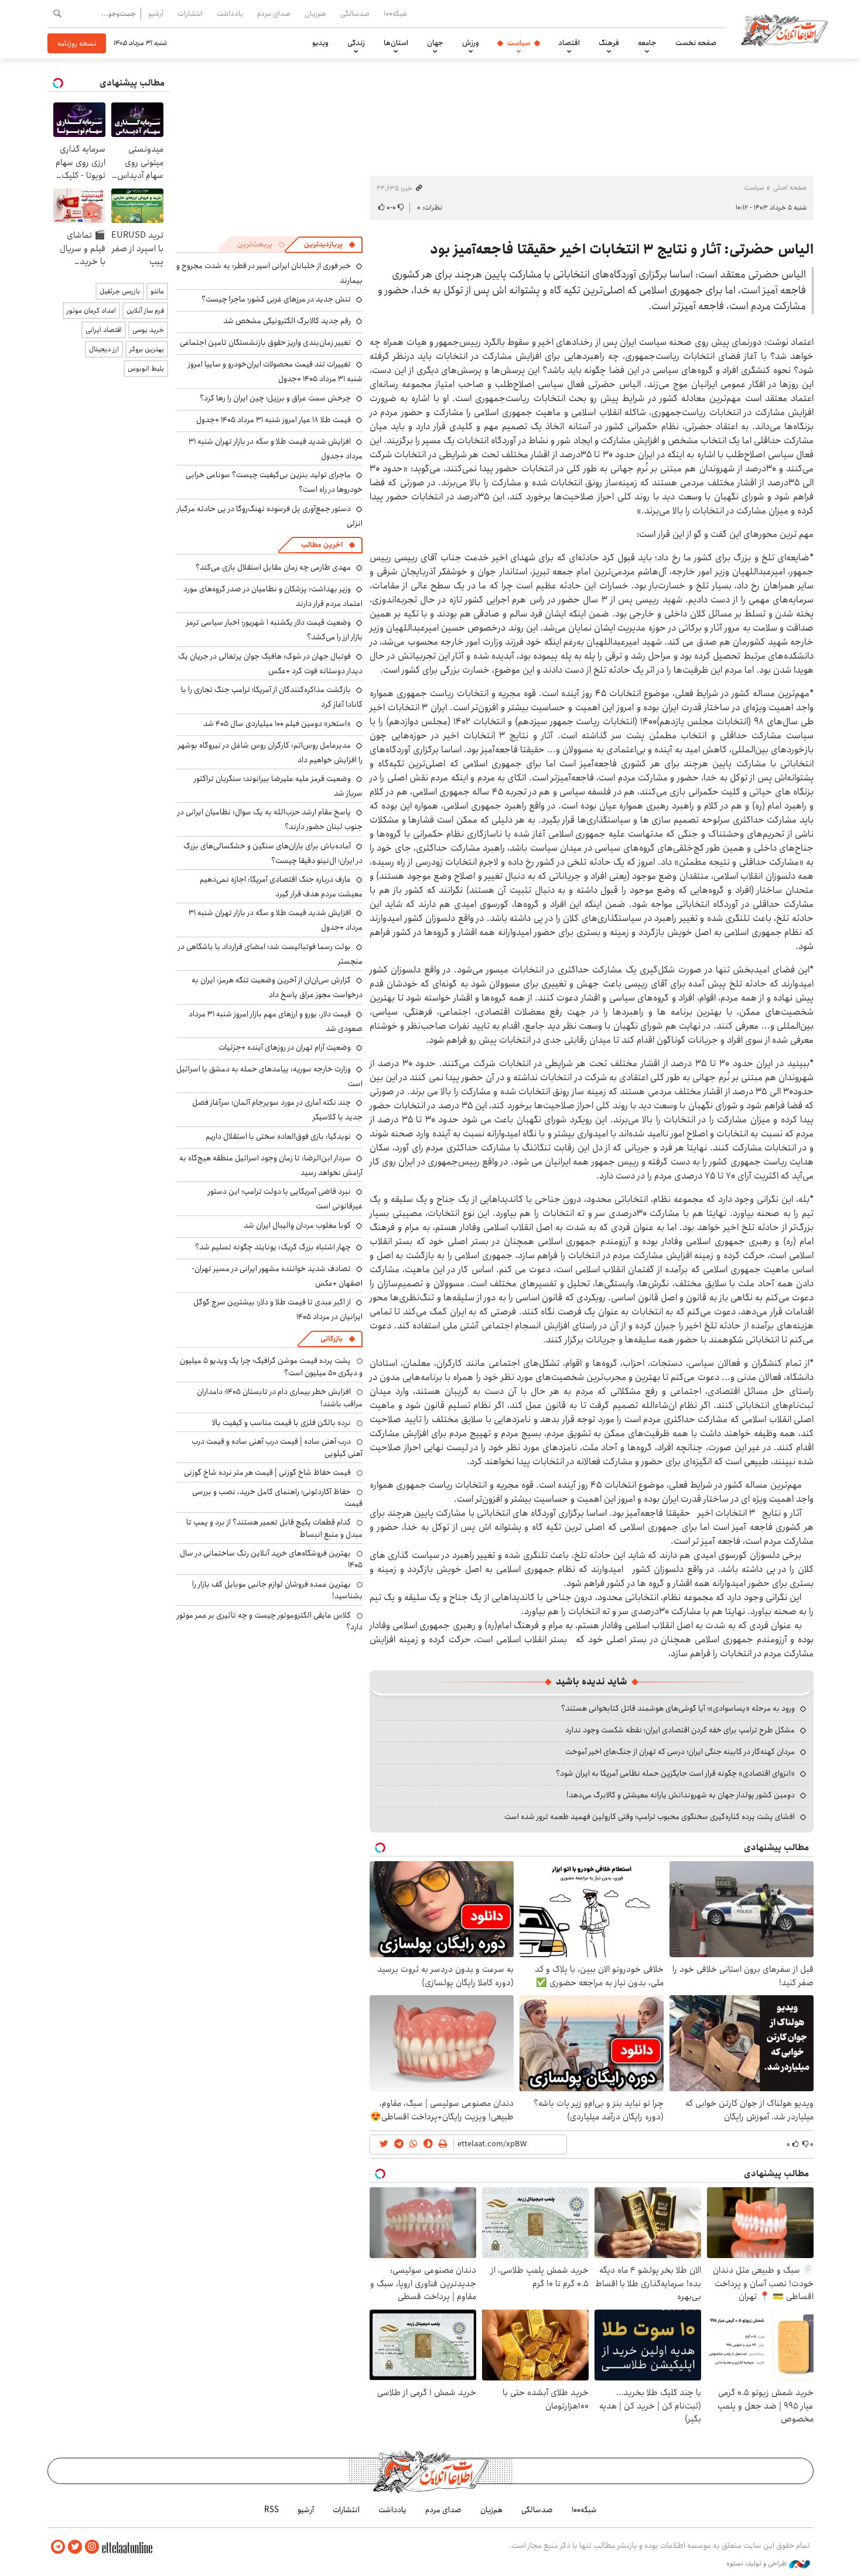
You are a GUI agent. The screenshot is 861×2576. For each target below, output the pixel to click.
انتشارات (190, 13)
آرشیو (156, 13)
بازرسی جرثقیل (120, 291)
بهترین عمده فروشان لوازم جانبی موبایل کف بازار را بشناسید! (277, 1590)
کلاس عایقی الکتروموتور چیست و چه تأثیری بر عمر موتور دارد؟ (270, 1621)
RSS (271, 2510)
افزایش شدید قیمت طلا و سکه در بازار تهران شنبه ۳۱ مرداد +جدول (276, 449)
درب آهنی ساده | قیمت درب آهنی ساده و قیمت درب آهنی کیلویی (277, 1447)
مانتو (157, 291)
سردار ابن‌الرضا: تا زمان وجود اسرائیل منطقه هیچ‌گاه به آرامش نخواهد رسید (271, 1165)
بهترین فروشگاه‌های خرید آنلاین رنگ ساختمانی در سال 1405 (271, 1559)
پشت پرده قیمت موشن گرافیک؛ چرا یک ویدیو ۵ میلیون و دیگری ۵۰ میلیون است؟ (271, 1366)
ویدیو (320, 43)
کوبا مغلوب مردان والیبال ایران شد (297, 1225)
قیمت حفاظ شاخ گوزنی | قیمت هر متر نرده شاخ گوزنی (267, 1472)
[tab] (330, 245)
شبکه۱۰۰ (395, 13)
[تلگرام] (58, 2547)
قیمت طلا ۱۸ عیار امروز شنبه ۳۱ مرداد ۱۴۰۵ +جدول (274, 420)
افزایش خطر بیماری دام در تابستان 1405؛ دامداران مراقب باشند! (280, 1397)
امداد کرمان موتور (91, 311)
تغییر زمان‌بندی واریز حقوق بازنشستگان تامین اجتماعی (265, 342)
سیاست (519, 43)
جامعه (647, 43)
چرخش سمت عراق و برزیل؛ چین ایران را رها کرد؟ (275, 398)
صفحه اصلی (790, 188)
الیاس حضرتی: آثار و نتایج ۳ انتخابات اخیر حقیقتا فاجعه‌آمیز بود (622, 249)
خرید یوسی (148, 330)
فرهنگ (609, 43)
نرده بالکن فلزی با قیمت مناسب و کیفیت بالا (281, 1423)
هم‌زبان (315, 13)
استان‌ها (396, 43)
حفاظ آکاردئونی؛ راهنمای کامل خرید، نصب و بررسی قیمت (277, 1498)
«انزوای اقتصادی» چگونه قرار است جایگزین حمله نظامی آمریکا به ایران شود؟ (675, 1773)
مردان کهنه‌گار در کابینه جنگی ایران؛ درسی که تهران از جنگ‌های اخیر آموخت (680, 1752)
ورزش (471, 43)
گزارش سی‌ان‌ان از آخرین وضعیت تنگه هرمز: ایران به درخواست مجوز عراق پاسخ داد (277, 987)
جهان (435, 43)
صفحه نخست (696, 43)
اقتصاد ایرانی (104, 330)
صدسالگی (355, 13)
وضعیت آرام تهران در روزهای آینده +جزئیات (285, 1047)
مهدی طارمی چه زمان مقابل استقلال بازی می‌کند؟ (273, 567)
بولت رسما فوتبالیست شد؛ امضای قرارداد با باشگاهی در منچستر (270, 954)
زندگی (356, 43)
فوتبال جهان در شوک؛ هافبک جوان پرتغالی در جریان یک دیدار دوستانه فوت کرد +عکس (270, 664)
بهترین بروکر (147, 349)
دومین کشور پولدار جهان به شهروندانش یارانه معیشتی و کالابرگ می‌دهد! (681, 1795)
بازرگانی (332, 1339)
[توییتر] (75, 2547)
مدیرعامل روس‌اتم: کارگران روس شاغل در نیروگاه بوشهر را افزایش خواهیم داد (270, 753)
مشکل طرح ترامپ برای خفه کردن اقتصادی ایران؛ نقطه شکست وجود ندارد (680, 1730)
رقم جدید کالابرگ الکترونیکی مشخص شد (287, 321)
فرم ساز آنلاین (145, 311)
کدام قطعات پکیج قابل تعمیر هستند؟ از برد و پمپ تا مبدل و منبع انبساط (274, 1528)
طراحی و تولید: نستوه (758, 2564)
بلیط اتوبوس (146, 369)
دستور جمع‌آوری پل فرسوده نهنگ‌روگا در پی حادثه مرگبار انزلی (270, 516)
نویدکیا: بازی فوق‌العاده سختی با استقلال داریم (278, 1136)
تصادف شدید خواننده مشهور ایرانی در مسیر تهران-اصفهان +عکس (277, 1276)
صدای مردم (274, 13)
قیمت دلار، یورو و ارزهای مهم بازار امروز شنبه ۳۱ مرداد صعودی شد (276, 1021)
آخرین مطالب (322, 545)
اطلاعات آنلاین (784, 29)
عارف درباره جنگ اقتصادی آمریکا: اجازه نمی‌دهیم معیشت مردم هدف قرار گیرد (281, 887)
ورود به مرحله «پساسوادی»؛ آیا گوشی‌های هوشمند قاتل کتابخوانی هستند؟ (678, 1708)
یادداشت (230, 13)
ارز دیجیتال (104, 349)
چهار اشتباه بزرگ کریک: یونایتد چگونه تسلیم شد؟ (273, 1247)
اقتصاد (569, 43)
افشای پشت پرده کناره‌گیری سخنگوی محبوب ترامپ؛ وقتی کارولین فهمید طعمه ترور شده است (650, 1817)
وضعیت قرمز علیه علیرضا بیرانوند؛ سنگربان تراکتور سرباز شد (278, 786)
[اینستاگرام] (92, 2547)
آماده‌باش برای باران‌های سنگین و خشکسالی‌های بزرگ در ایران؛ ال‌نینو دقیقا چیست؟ (273, 853)
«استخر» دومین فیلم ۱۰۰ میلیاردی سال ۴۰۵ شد (277, 724)
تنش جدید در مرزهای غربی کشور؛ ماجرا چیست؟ (276, 299)
